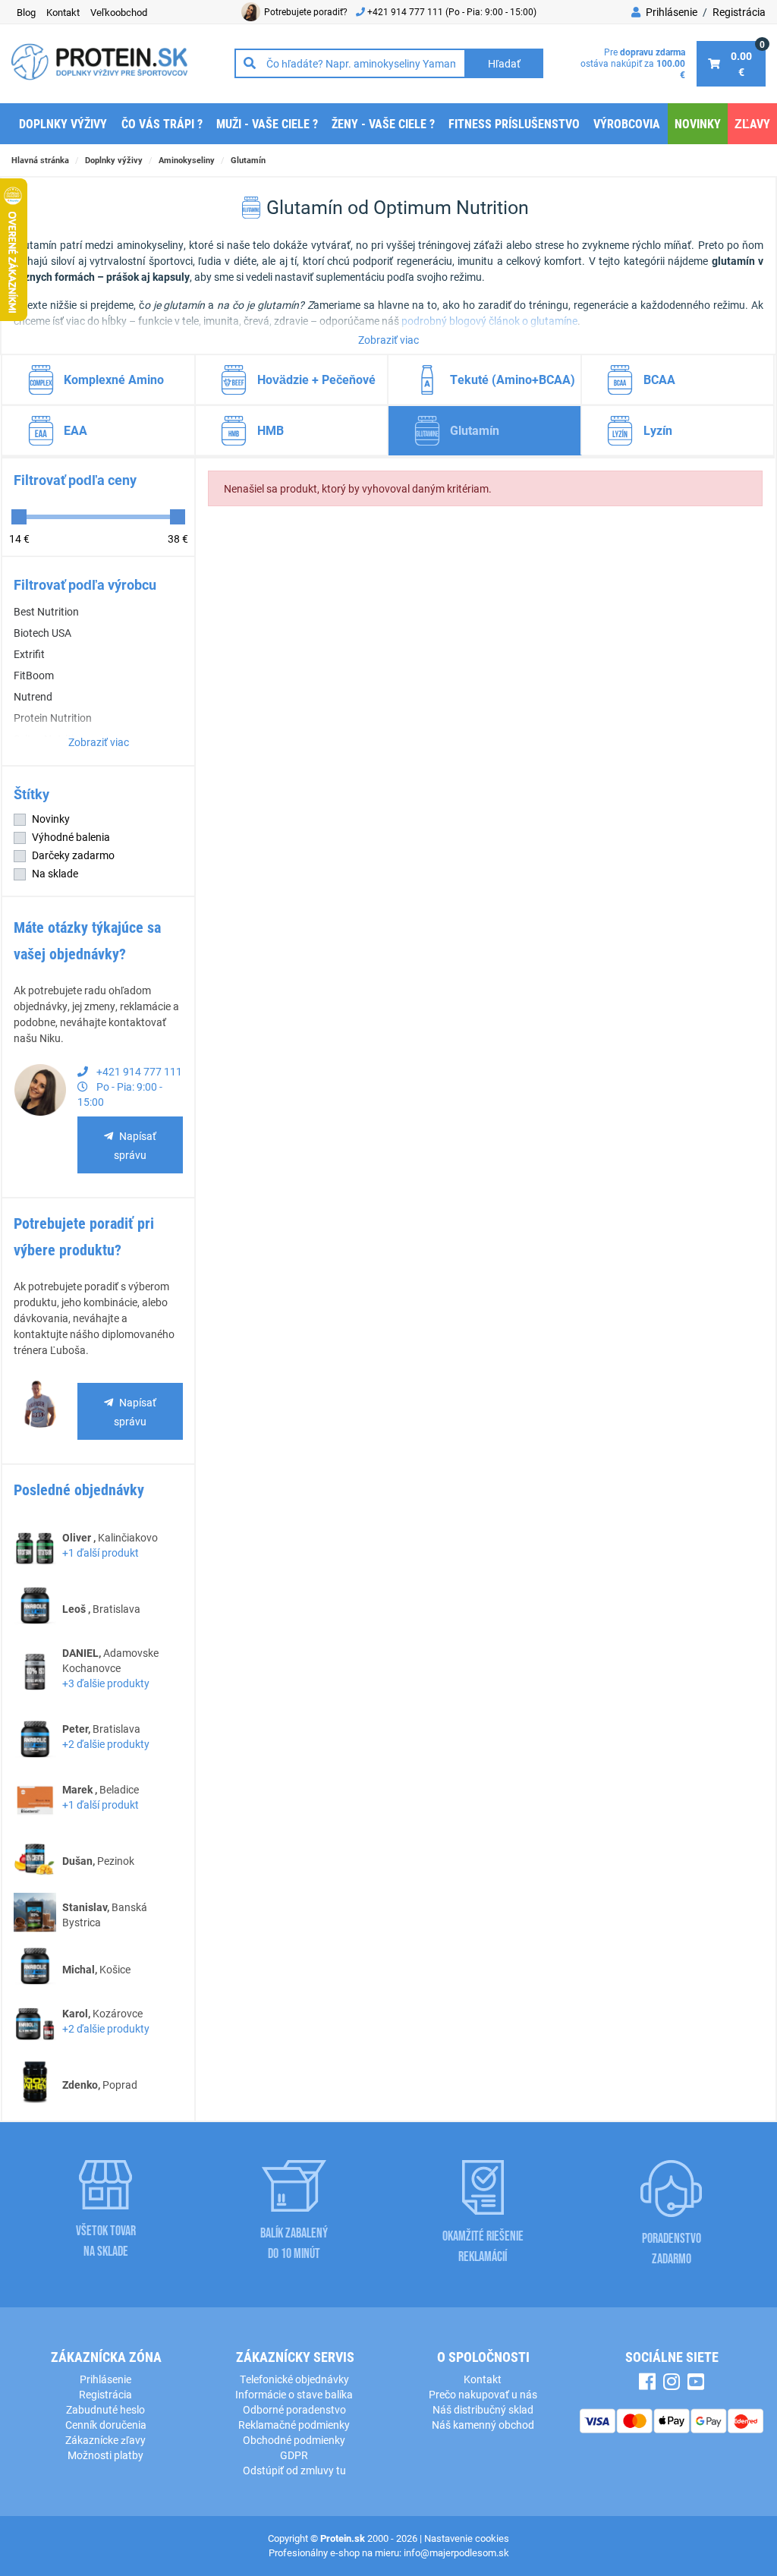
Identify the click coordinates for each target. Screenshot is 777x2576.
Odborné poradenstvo (294, 2409)
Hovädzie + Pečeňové (316, 379)
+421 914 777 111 (406, 11)
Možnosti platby (105, 2455)
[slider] (19, 517)
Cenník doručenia (106, 2425)
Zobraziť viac (388, 340)
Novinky (698, 123)
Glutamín (248, 160)
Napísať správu (135, 1145)
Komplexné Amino (114, 379)
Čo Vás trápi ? (162, 123)
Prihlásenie (670, 12)
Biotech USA (42, 633)
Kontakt (483, 2379)
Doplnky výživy (63, 123)
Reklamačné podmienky (294, 2425)
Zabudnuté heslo (105, 2409)
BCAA (659, 379)
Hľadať (504, 63)
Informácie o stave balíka (294, 2394)
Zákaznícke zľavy (105, 2440)
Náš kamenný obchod (483, 2425)
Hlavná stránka (40, 160)
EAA (75, 430)
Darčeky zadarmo (73, 855)
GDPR (294, 2455)
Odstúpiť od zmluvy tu (294, 2470)
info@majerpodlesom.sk (456, 2552)
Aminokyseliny (187, 160)
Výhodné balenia (71, 837)
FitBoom (34, 675)
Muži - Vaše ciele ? (267, 123)
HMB (271, 430)
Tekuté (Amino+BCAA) (513, 379)
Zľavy (752, 123)
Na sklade (55, 873)
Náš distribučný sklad (483, 2409)
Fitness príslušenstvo (514, 123)
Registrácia (739, 12)
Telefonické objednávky (294, 2379)
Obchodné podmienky (294, 2440)
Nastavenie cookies (467, 2538)
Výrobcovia (627, 123)
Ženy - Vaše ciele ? (383, 123)
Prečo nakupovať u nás (483, 2394)
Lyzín (658, 430)
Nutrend (33, 696)
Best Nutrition (46, 611)
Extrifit (29, 654)
